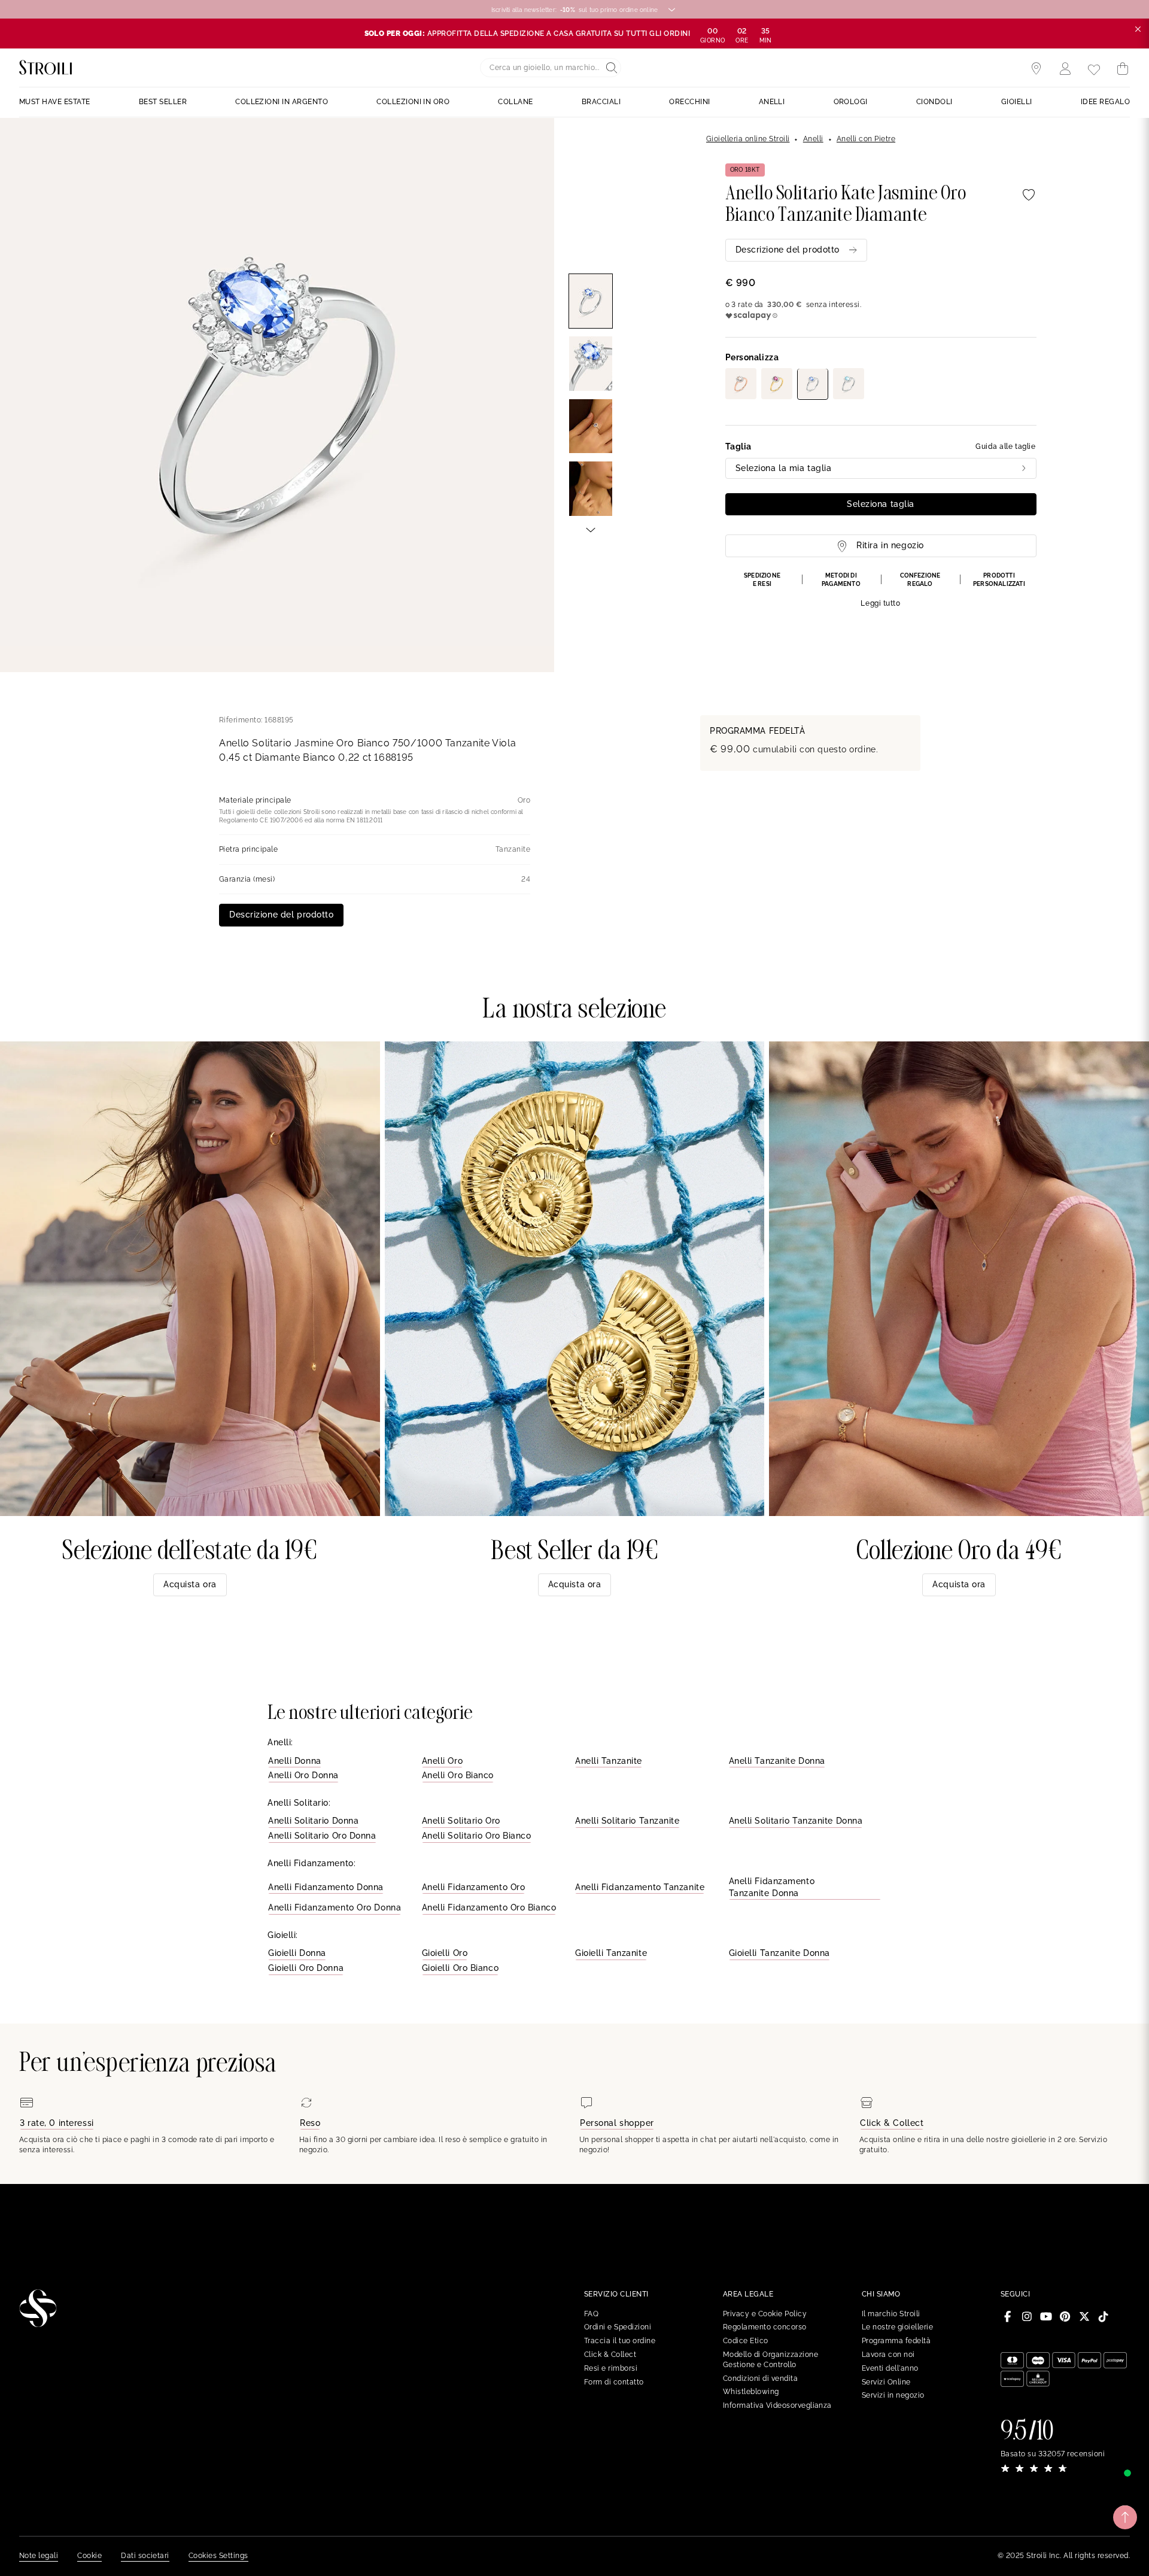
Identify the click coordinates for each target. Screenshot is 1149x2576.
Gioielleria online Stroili (748, 139)
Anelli (813, 139)
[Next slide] (591, 529)
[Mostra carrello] (1123, 69)
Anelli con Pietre (866, 139)
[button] (881, 590)
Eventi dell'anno (890, 2368)
